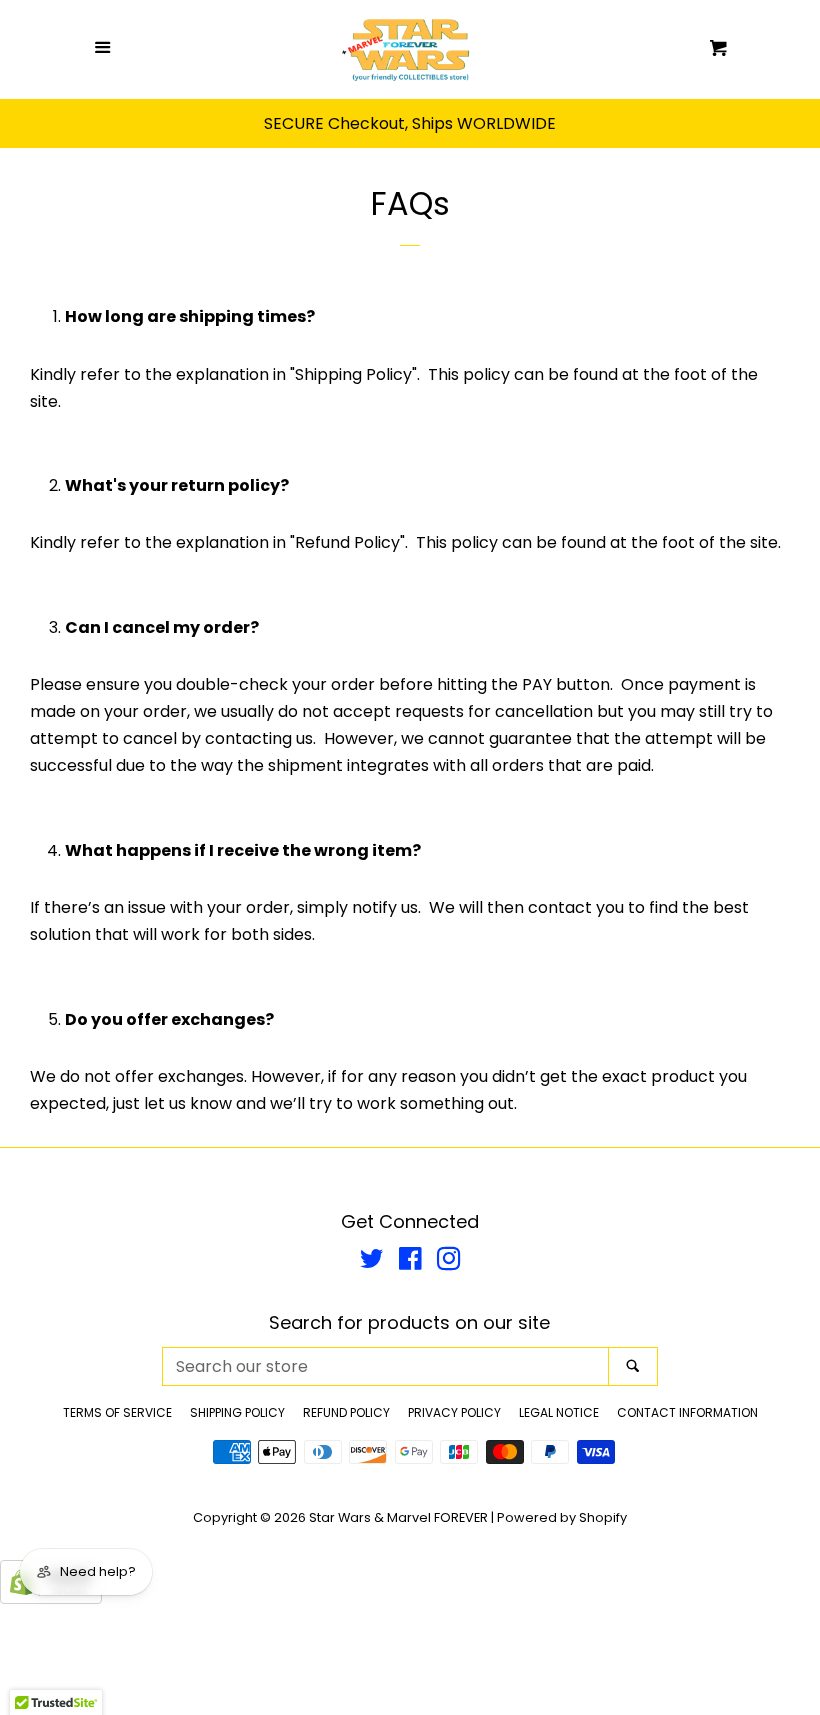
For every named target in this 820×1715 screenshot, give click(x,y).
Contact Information (687, 1412)
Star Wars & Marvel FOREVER (398, 1517)
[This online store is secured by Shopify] (51, 1598)
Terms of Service (117, 1412)
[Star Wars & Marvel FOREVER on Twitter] (372, 1262)
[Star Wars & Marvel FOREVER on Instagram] (449, 1262)
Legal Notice (559, 1412)
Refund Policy (346, 1412)
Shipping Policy (237, 1412)
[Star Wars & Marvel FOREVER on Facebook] (410, 1262)
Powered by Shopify (562, 1517)
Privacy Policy (454, 1412)
